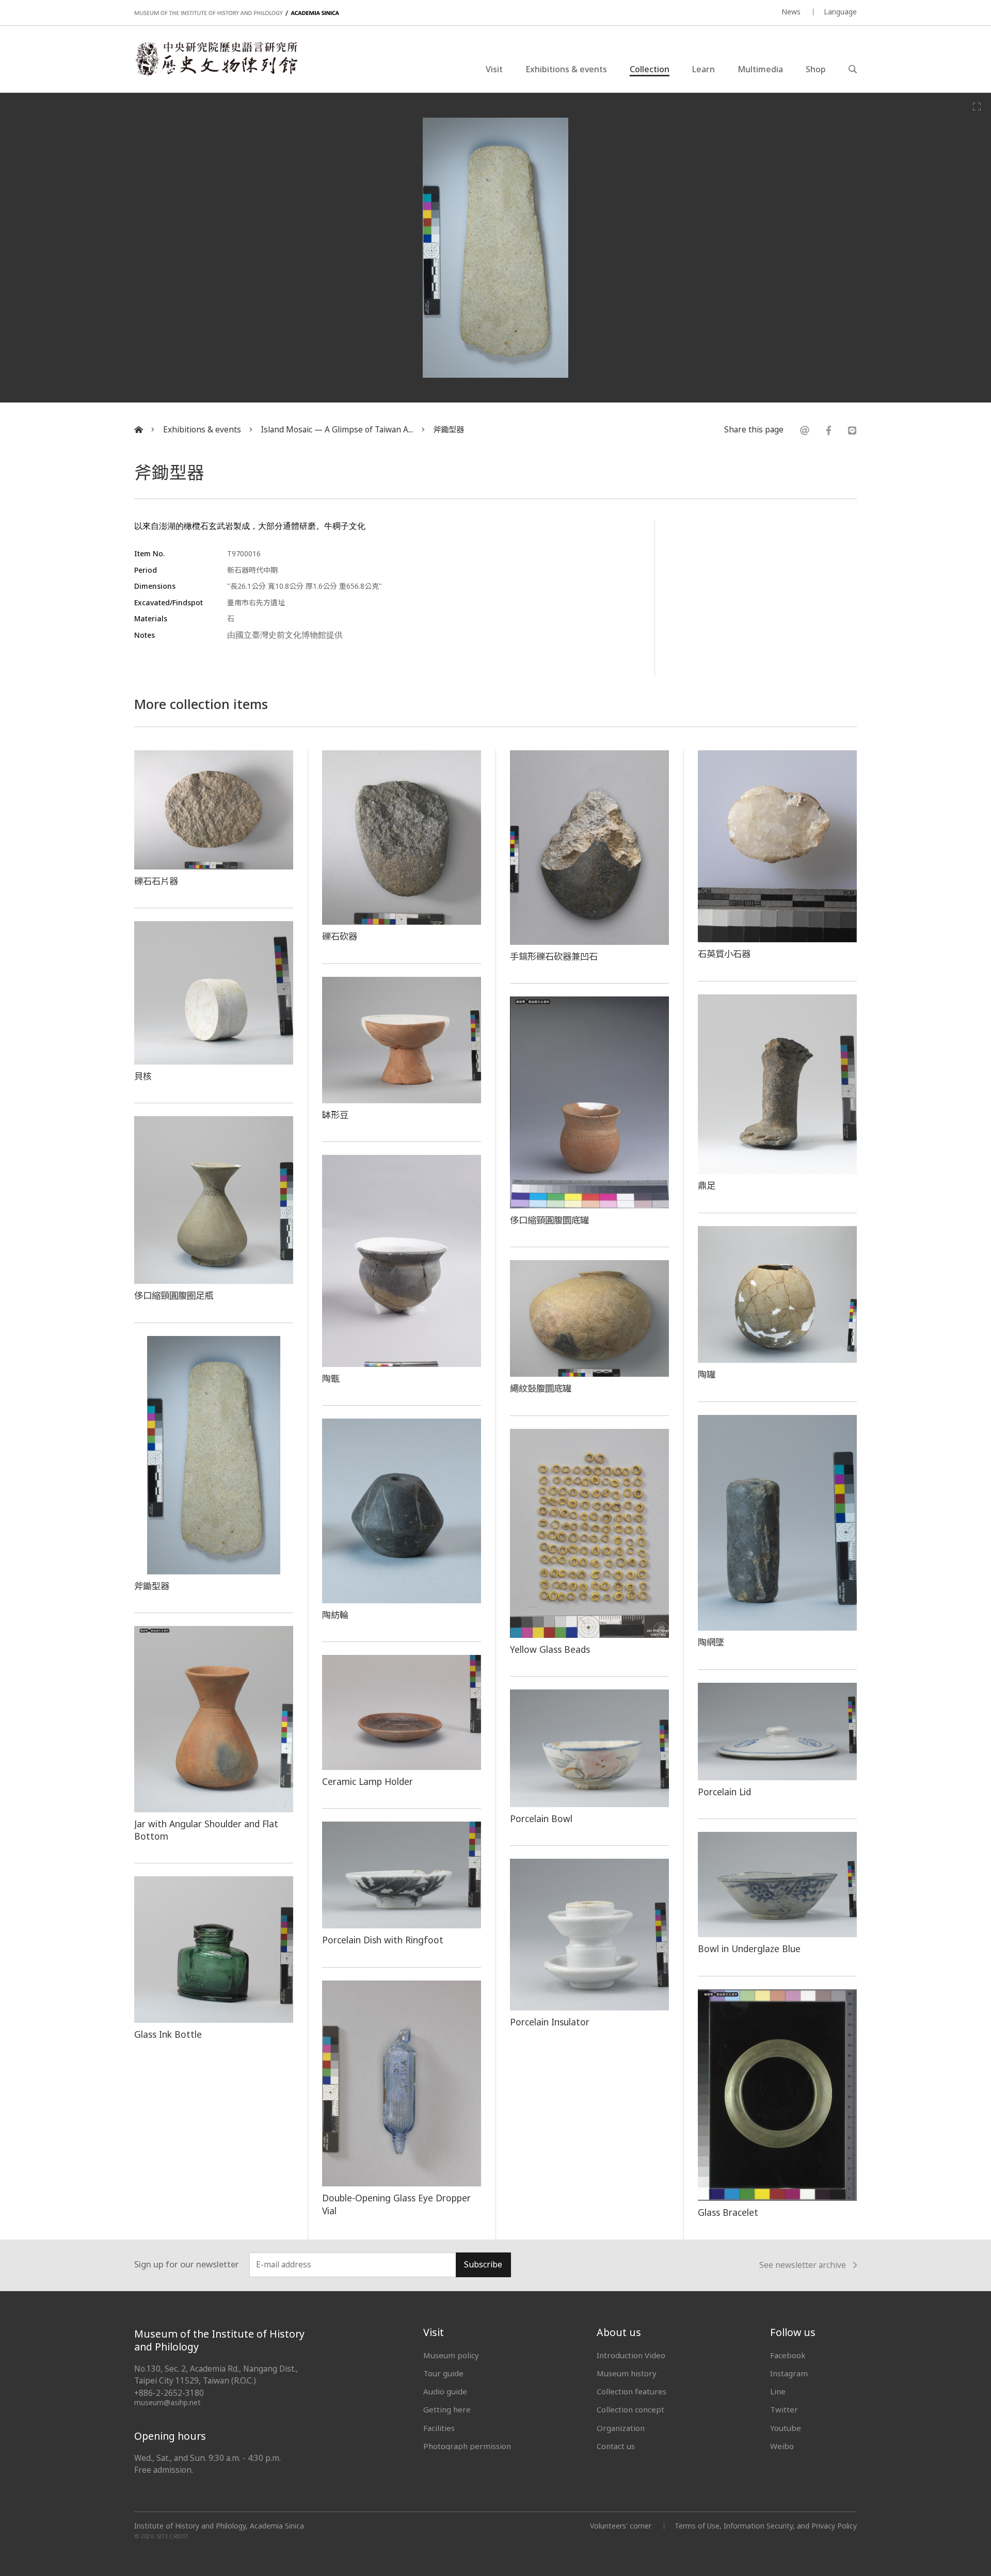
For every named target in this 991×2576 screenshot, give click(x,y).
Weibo (782, 2446)
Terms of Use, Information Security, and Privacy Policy (766, 2526)
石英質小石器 (724, 954)
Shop (816, 69)
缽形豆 (335, 1115)
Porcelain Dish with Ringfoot (383, 1940)
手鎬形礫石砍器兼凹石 (554, 956)
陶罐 (707, 1374)
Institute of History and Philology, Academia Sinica (219, 2526)
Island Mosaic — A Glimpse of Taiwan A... (337, 430)
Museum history (627, 2373)
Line (778, 2391)
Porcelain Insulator (550, 2022)
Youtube (786, 2428)
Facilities (439, 2428)
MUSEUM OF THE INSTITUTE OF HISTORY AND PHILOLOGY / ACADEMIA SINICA (237, 13)
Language (840, 12)
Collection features (632, 2391)
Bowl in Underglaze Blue (749, 1949)
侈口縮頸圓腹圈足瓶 (174, 1295)
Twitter (784, 2409)
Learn (704, 69)
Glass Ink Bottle (168, 2034)
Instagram (789, 2373)
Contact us (616, 2446)
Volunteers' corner (621, 2526)
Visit (494, 69)
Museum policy (451, 2355)
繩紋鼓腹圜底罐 (541, 1388)
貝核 (143, 1076)
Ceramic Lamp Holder (367, 1781)
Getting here (447, 2409)
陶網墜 (711, 1642)
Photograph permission (467, 2446)
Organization (621, 2428)
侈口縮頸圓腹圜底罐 (549, 1220)
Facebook (788, 2355)
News (791, 12)
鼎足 (707, 1185)
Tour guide (443, 2373)
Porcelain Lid (724, 1792)
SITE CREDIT (173, 2536)
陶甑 (331, 1378)
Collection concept (630, 2409)
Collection (650, 69)
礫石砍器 (340, 936)
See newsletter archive (803, 2265)
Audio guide (445, 2391)
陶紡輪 (335, 1615)
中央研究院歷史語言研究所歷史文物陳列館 (216, 59)
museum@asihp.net (167, 2402)
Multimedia (760, 69)
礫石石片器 (156, 881)
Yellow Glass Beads (550, 1649)
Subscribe (483, 2265)
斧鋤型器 (449, 430)
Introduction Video (631, 2355)
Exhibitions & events (566, 69)
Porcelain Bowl (541, 1818)
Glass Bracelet (728, 2212)
